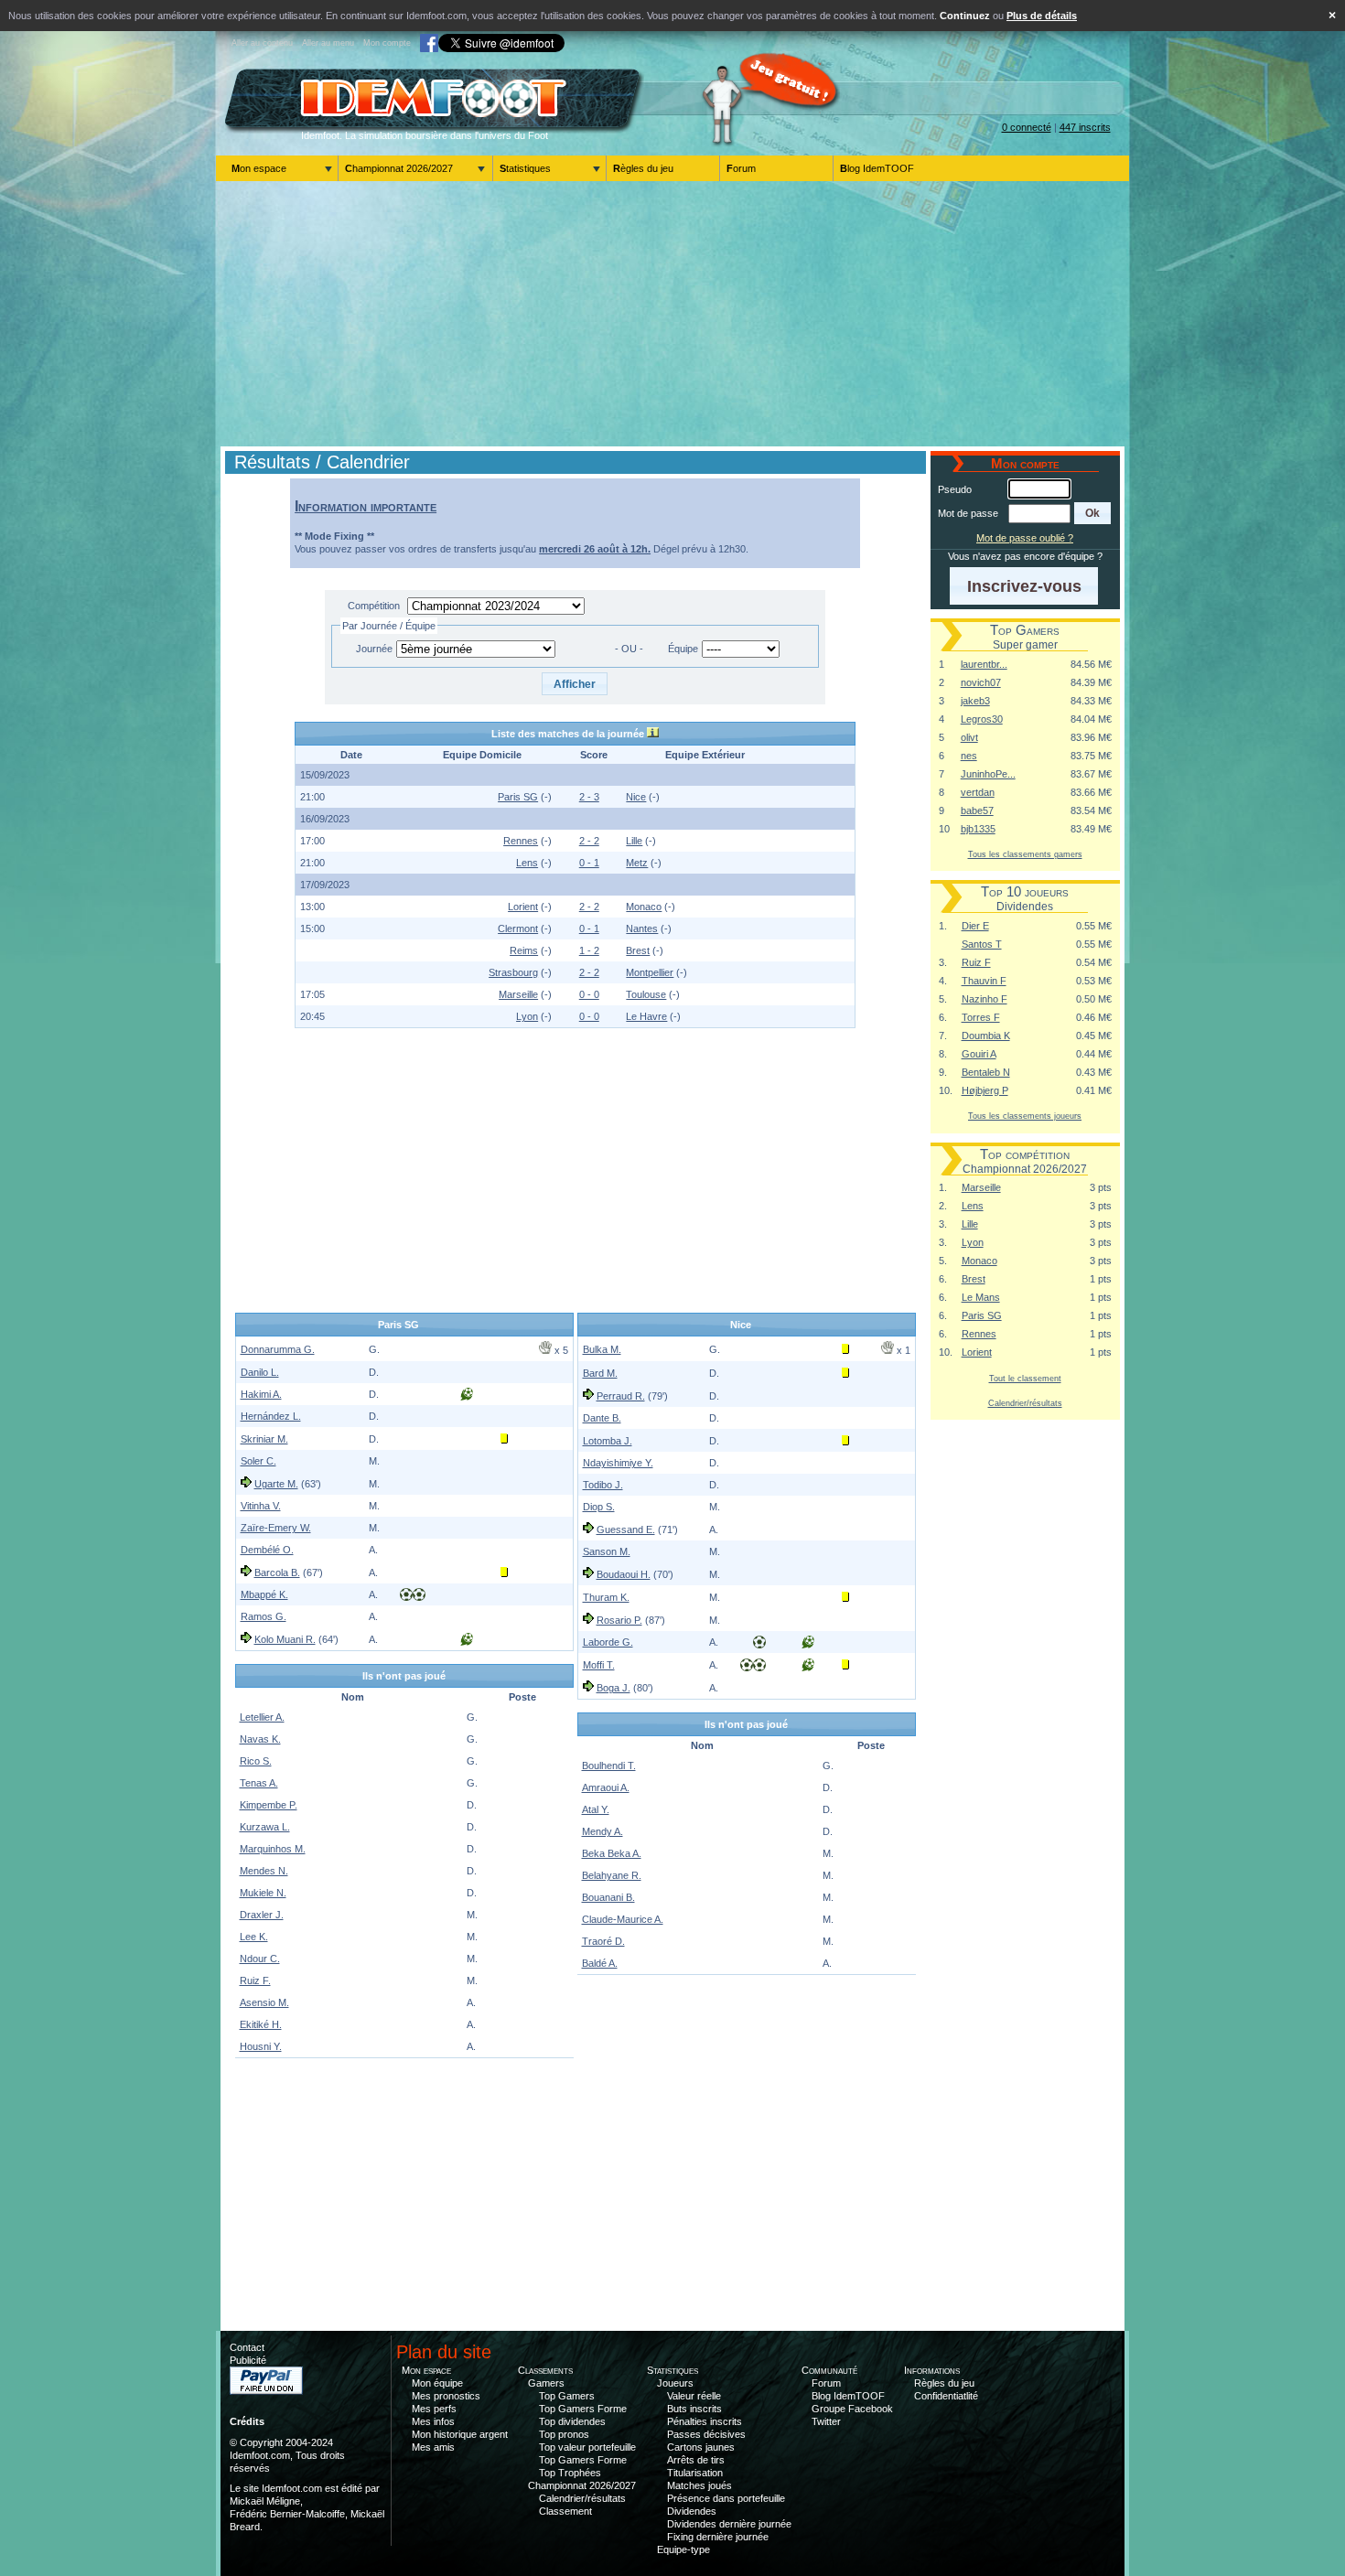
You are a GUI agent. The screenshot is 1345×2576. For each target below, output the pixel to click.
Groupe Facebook (852, 2409)
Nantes (642, 928)
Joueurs (675, 2383)
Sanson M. (607, 1551)
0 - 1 (589, 863)
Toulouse (646, 994)
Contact (247, 2347)
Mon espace (259, 168)
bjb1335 (978, 829)
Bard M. (600, 1373)
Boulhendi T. (609, 1766)
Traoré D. (603, 1941)
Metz (637, 863)
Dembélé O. (267, 1550)
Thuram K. (606, 1597)
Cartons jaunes (701, 2447)
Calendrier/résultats (1025, 1403)
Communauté (829, 2370)
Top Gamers (567, 2396)
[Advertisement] (672, 314)
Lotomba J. (608, 1441)
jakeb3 (975, 701)
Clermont (518, 928)
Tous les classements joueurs (1025, 1116)
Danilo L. (260, 1372)
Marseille (518, 994)
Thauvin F (984, 981)
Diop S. (599, 1507)
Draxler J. (262, 1915)
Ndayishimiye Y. (618, 1463)
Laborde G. (608, 1642)
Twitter (826, 2421)
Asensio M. (264, 2002)
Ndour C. (260, 1959)
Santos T (982, 944)
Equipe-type (683, 2549)
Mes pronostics (446, 2396)
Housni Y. (261, 2046)
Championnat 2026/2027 (399, 168)
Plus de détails (1042, 16)
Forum (741, 168)
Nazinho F (985, 999)
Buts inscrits (694, 2409)
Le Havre (646, 1016)
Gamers (546, 2383)
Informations (932, 2370)
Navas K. (260, 1739)
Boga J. (613, 1688)
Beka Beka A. (612, 1853)
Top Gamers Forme (583, 2409)
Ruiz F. (255, 1980)
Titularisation (695, 2473)
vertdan (978, 792)
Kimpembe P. (269, 1805)
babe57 (977, 810)
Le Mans (981, 1297)
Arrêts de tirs (696, 2460)
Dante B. (602, 1418)
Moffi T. (599, 1665)
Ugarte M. (276, 1484)
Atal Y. (596, 1809)
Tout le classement (1025, 1378)
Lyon (527, 1016)
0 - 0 (589, 994)
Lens (527, 863)
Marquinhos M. (273, 1849)
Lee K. (254, 1937)
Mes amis (433, 2447)
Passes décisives (706, 2434)
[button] (575, 684)
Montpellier (650, 972)
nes (969, 756)
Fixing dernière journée (718, 2537)
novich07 (981, 682)
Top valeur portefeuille (587, 2447)
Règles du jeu (643, 168)
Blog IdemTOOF (877, 168)
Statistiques (525, 168)
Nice (636, 797)
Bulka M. (602, 1349)
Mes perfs (434, 2409)
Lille (634, 841)
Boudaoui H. (624, 1574)
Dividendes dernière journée (729, 2524)
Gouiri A (979, 1054)
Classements (545, 2370)
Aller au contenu (262, 43)
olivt (969, 737)
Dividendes (692, 2511)
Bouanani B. (608, 1897)
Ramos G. (264, 1616)
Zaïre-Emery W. (276, 1528)
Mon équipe (437, 2383)
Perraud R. (621, 1396)
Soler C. (258, 1461)
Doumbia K (986, 1036)
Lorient (523, 907)
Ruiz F (976, 962)
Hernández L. (271, 1416)
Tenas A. (259, 1783)
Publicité (248, 2360)
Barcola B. (277, 1572)
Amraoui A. (606, 1787)
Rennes (521, 841)
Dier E (975, 926)
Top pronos (564, 2434)
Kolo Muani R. (285, 1639)
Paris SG (518, 797)
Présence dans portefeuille (726, 2498)
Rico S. (256, 1761)
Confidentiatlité (946, 2396)
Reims (524, 950)
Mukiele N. (263, 1893)
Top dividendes (572, 2421)
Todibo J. (603, 1485)
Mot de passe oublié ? (1025, 538)
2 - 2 (589, 841)
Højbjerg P (985, 1090)
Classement (565, 2511)
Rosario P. (619, 1620)
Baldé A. (600, 1963)
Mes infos (433, 2421)
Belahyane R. (612, 1875)
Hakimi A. (261, 1394)
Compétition (374, 606)
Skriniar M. (264, 1439)
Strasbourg (513, 972)
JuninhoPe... (988, 774)
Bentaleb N (986, 1072)
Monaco (644, 907)
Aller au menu (328, 43)
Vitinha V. (261, 1506)
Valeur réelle (694, 2396)
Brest (638, 950)
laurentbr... (984, 664)
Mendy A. (603, 1831)
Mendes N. (264, 1871)
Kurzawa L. (265, 1827)
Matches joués (699, 2485)
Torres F (981, 1017)
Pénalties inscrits (705, 2421)
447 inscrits (1085, 127)
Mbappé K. (264, 1594)
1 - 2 (589, 950)
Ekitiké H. (261, 2024)
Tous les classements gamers (1025, 854)
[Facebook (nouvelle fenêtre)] (429, 43)
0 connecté (1027, 127)
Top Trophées (570, 2473)
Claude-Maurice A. (623, 1919)
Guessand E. (626, 1529)
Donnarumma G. (278, 1349)
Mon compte (387, 43)
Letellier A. (262, 1717)
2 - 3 (589, 797)
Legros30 (982, 719)
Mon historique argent (460, 2434)
